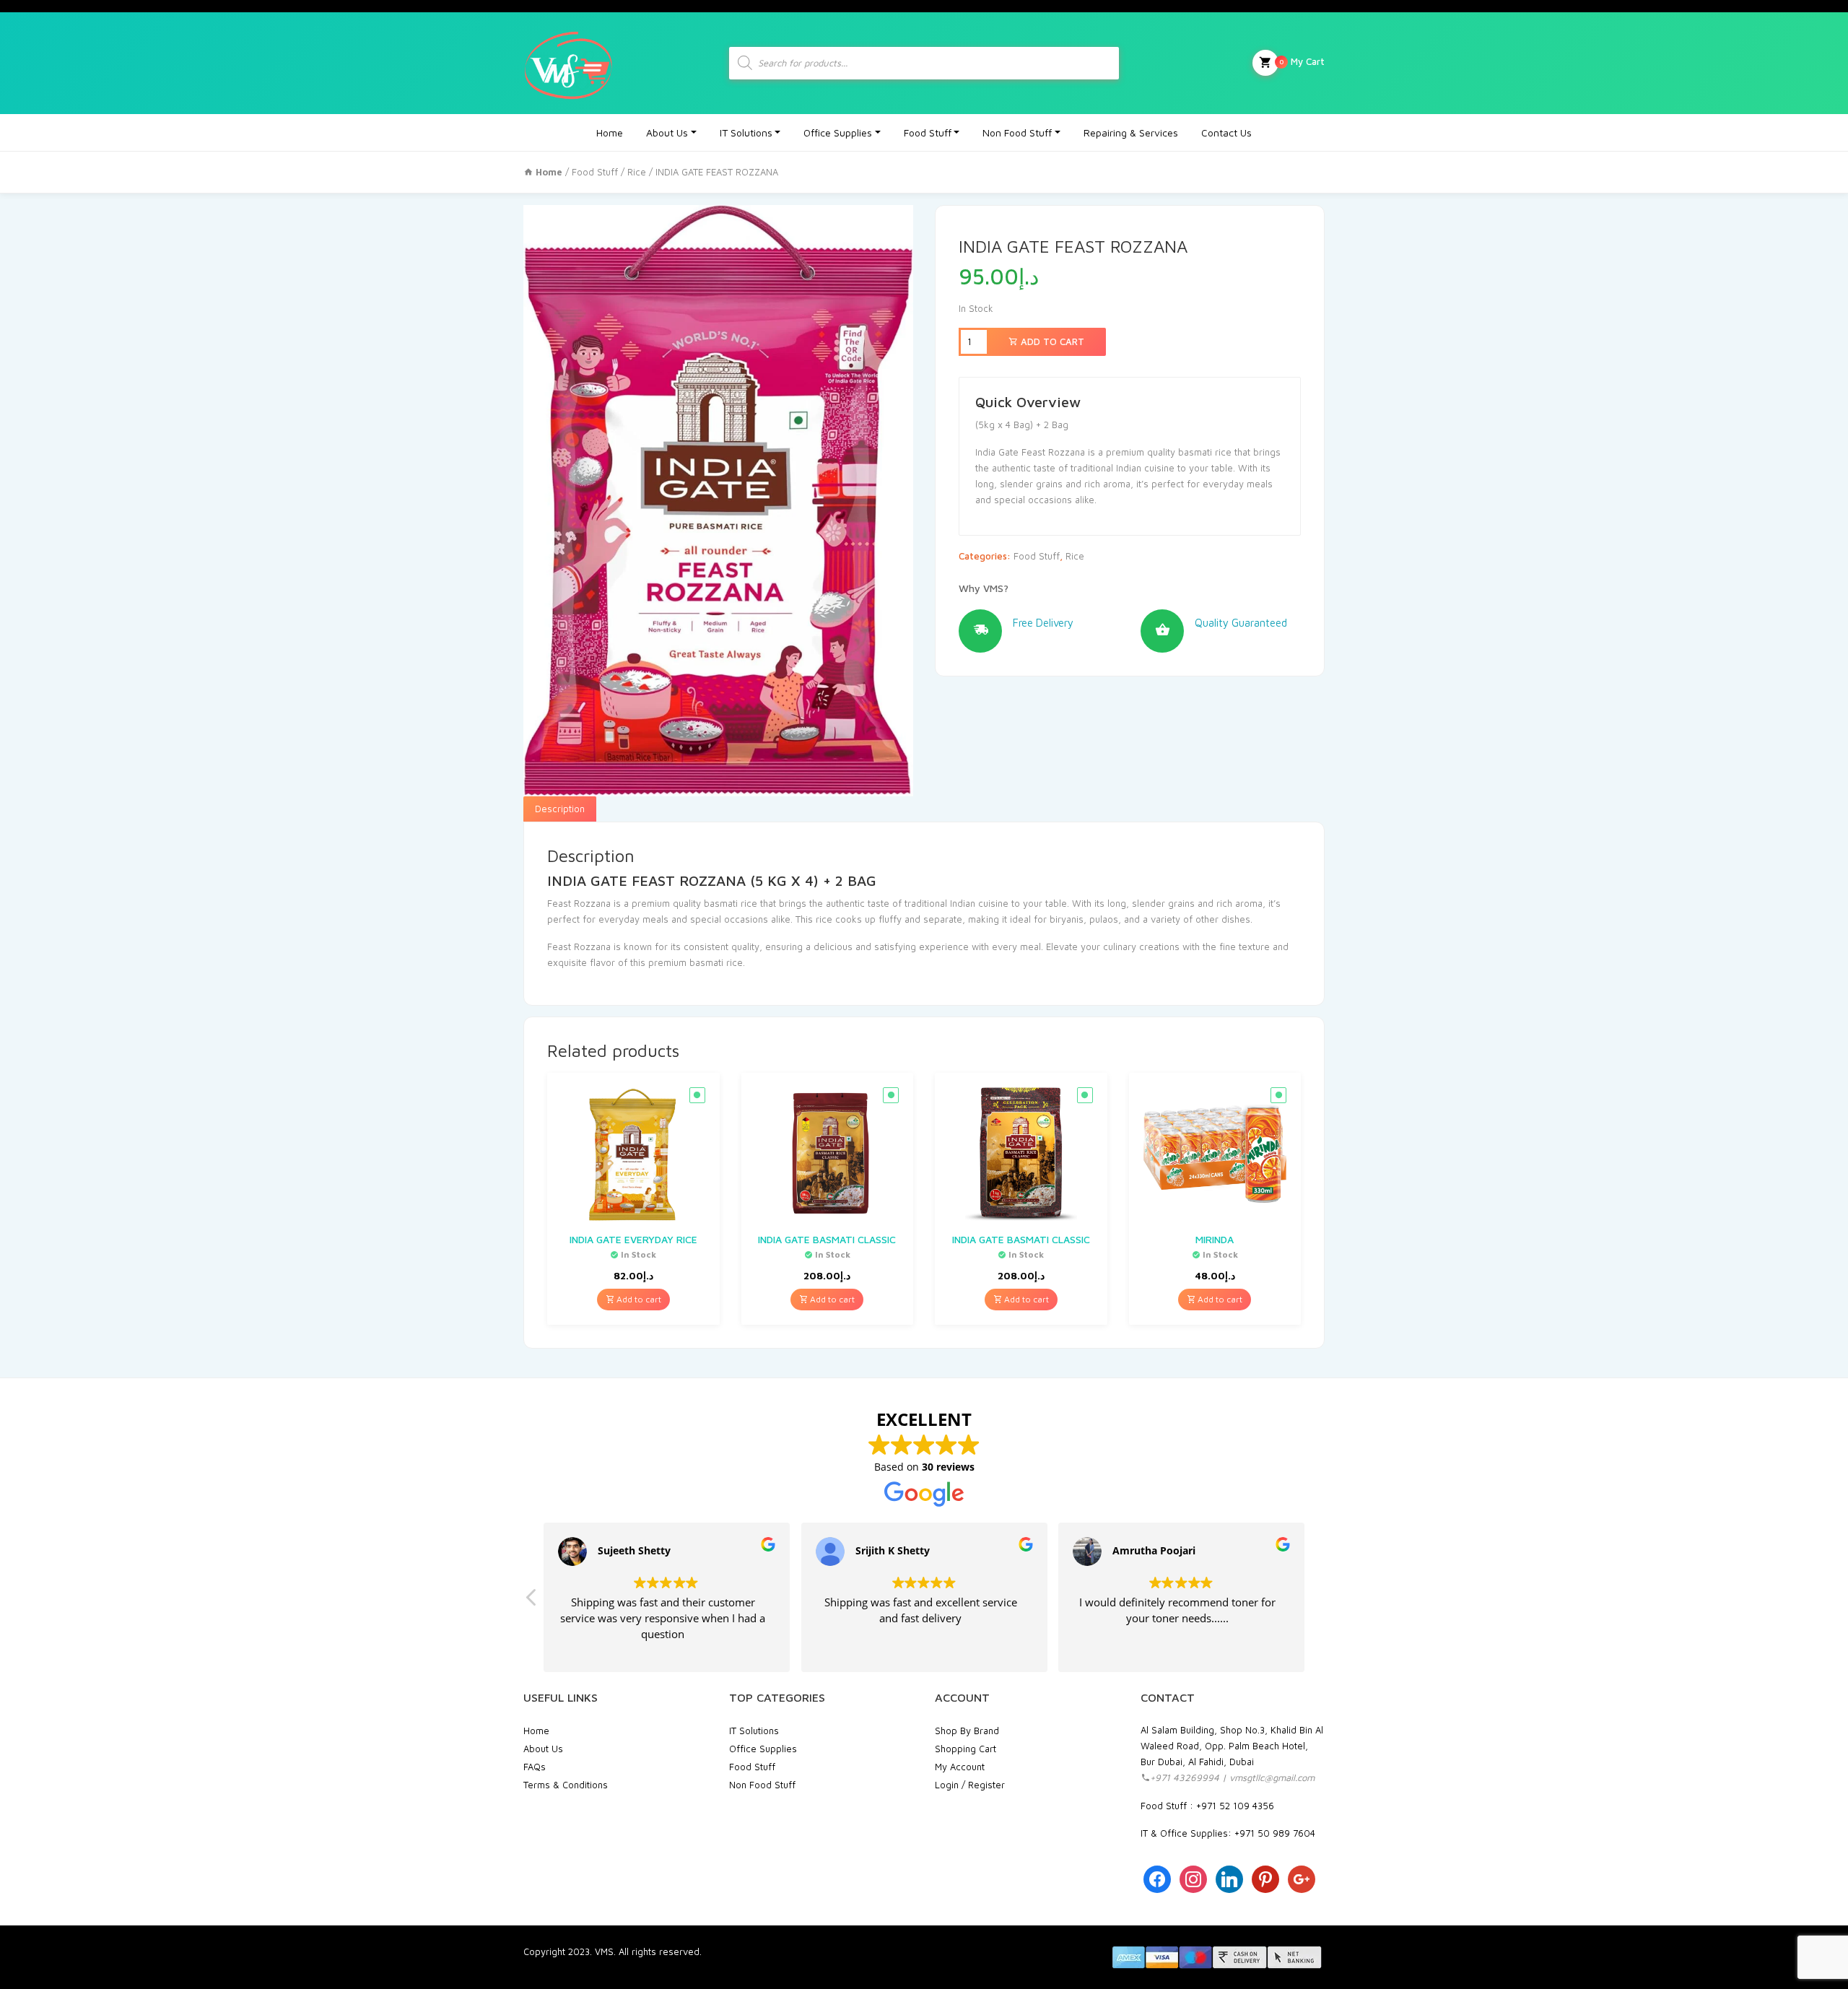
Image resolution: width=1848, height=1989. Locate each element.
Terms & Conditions (566, 1785)
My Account (960, 1767)
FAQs (535, 1767)
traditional (926, 903)
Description (560, 809)
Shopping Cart (966, 1749)
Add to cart (1051, 341)
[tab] (560, 809)
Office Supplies (838, 132)
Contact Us (1226, 132)
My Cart (1302, 61)
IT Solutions (746, 132)
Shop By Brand (967, 1731)
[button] (532, 1601)
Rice (637, 172)
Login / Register (970, 1785)
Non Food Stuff (1017, 132)
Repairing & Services (1131, 132)
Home (610, 132)
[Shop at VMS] (568, 63)
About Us (667, 132)
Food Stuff (928, 132)
